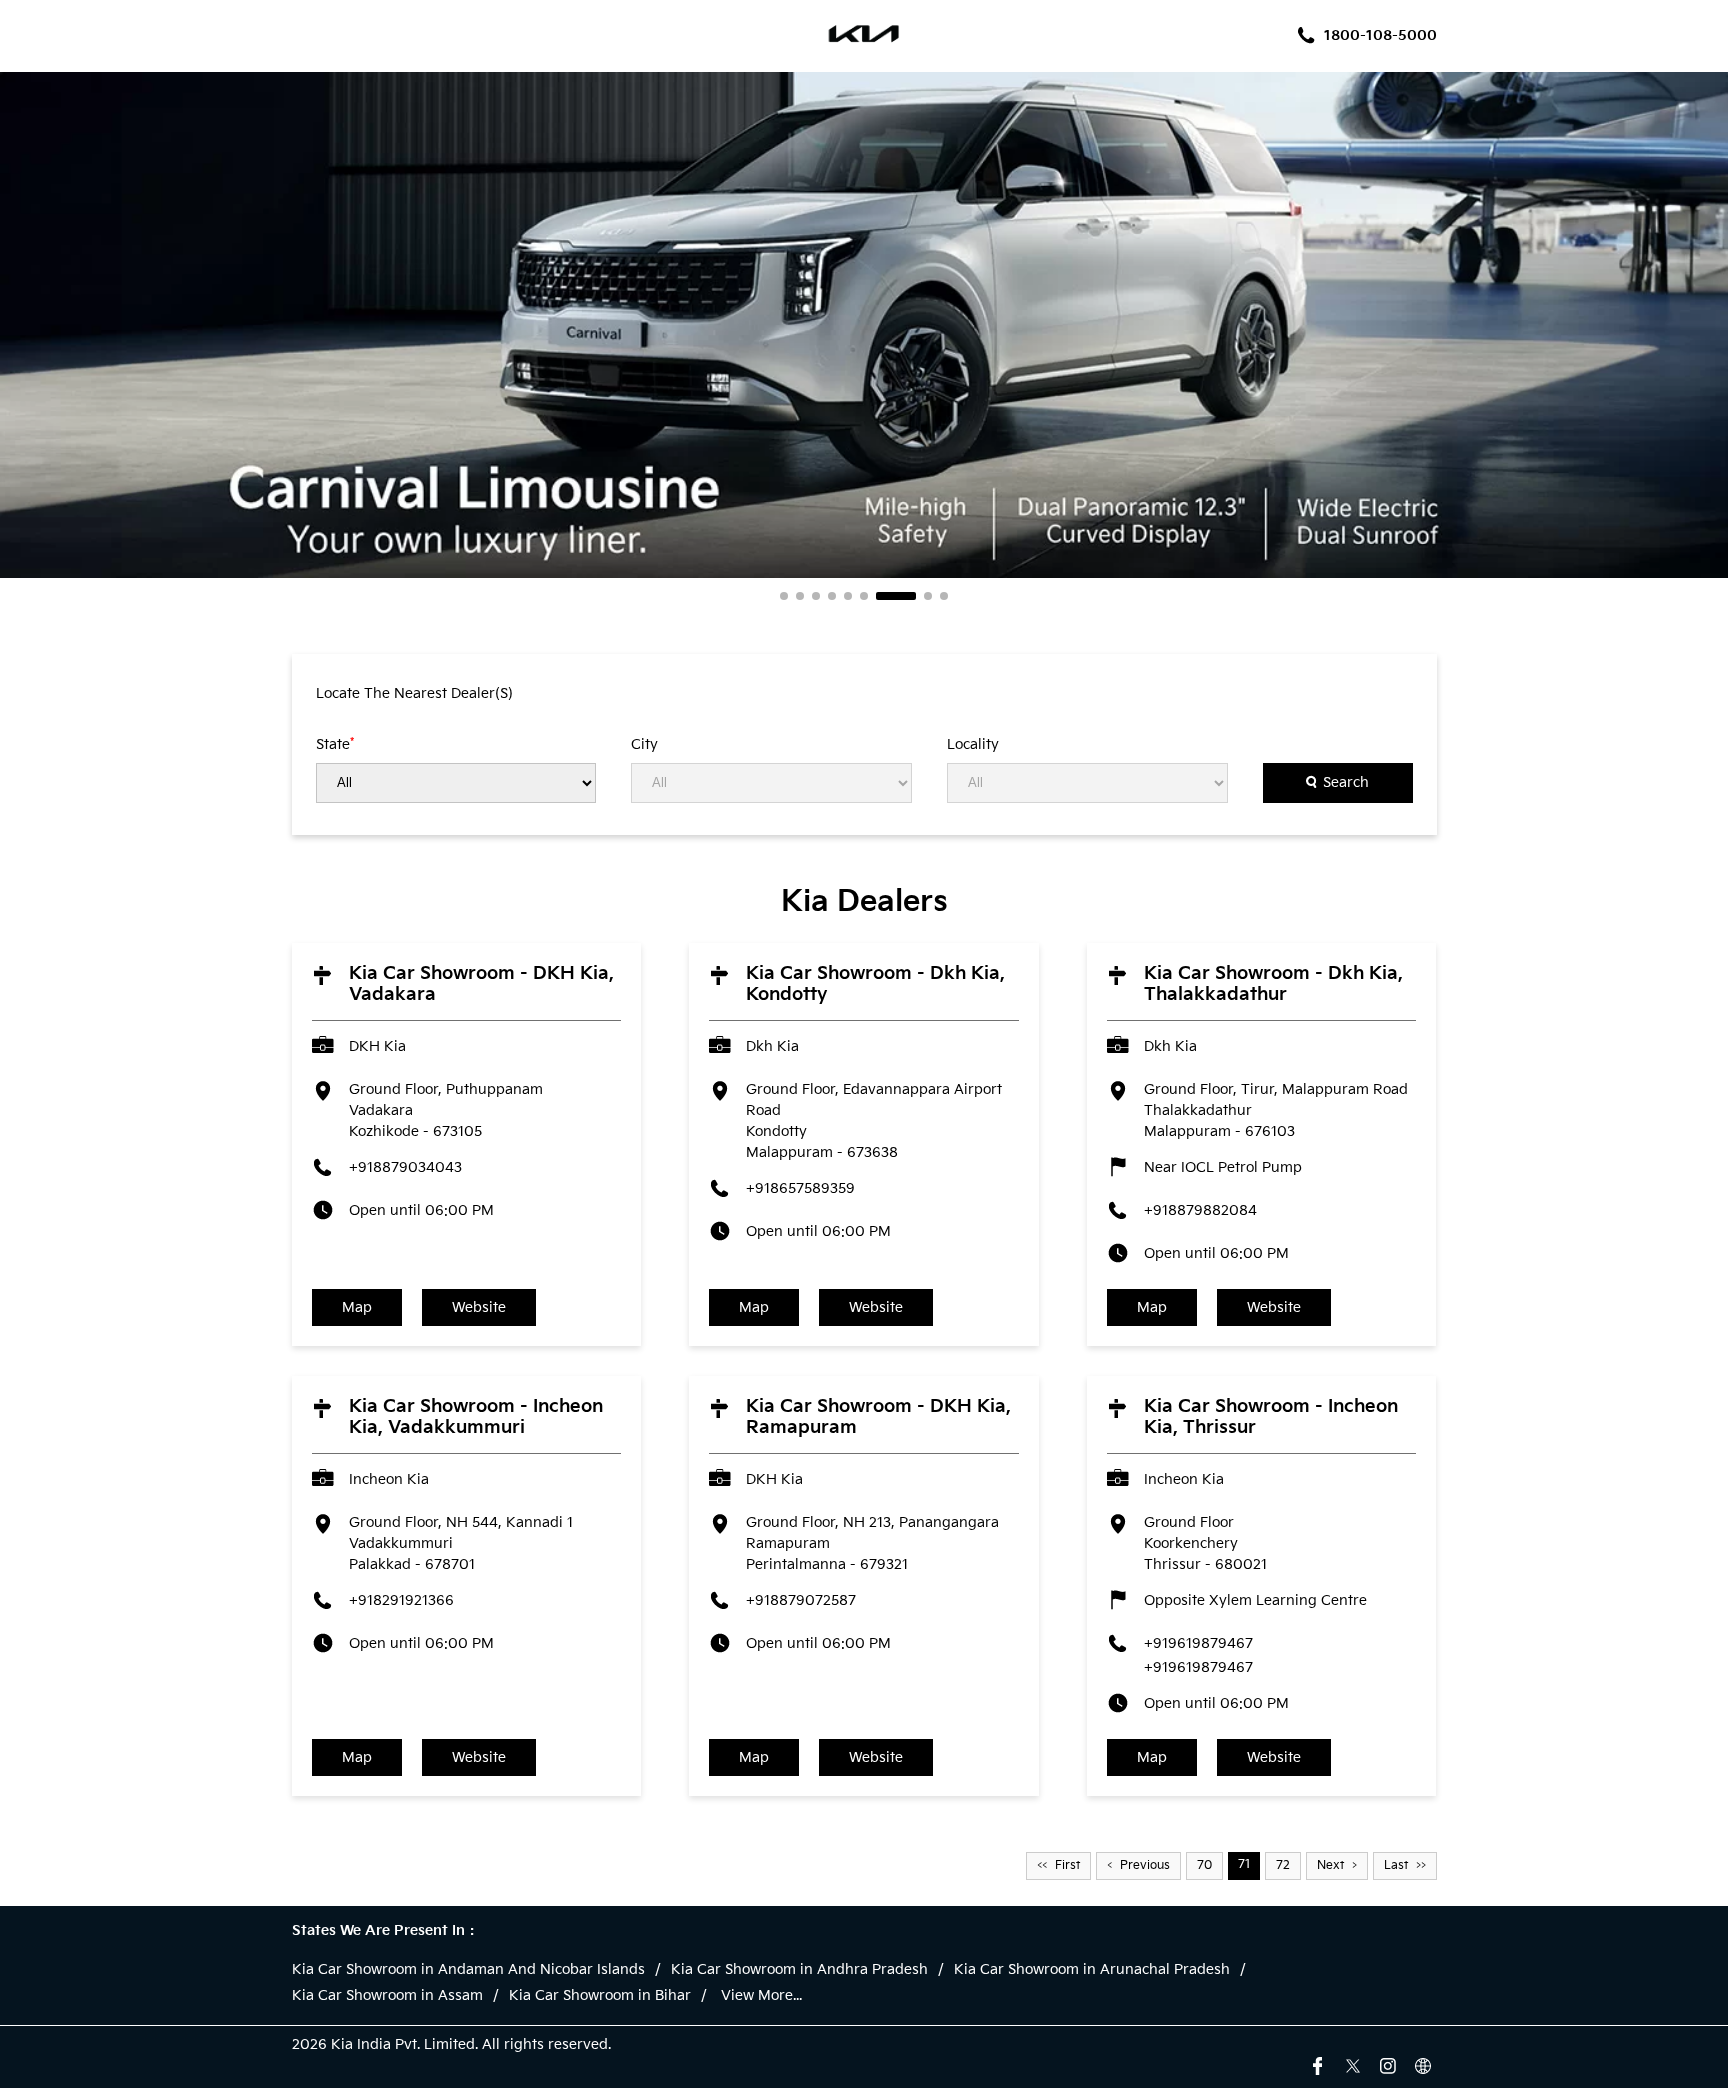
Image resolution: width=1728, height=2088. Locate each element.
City (644, 745)
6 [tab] (864, 596)
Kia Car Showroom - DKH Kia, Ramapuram (878, 1417)
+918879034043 (405, 1167)
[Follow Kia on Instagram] (1388, 2064)
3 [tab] (816, 596)
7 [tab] (880, 596)
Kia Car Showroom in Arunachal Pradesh (1092, 1970)
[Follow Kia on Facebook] (1318, 2064)
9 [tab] (944, 596)
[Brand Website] (1423, 2064)
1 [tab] (784, 596)
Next (1330, 1865)
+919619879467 (1198, 1643)
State (335, 744)
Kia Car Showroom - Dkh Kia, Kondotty (875, 984)
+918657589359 (800, 1188)
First (1067, 1865)
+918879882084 (1200, 1210)
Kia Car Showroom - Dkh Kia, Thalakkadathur (1273, 984)
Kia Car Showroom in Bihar (600, 1996)
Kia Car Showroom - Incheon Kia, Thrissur (1271, 1417)
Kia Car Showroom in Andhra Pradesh (799, 1970)
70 (1204, 1865)
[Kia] (864, 36)
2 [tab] (800, 596)
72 (1283, 1865)
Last (1396, 1865)
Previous (1145, 1865)
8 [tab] (912, 596)
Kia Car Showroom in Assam (387, 1996)
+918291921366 (401, 1600)
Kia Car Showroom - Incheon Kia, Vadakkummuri (476, 1417)
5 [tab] (848, 596)
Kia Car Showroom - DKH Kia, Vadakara (481, 984)
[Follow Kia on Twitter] (1353, 2064)
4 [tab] (832, 596)
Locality (973, 745)
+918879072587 (801, 1600)
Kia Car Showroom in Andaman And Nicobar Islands (468, 1970)
